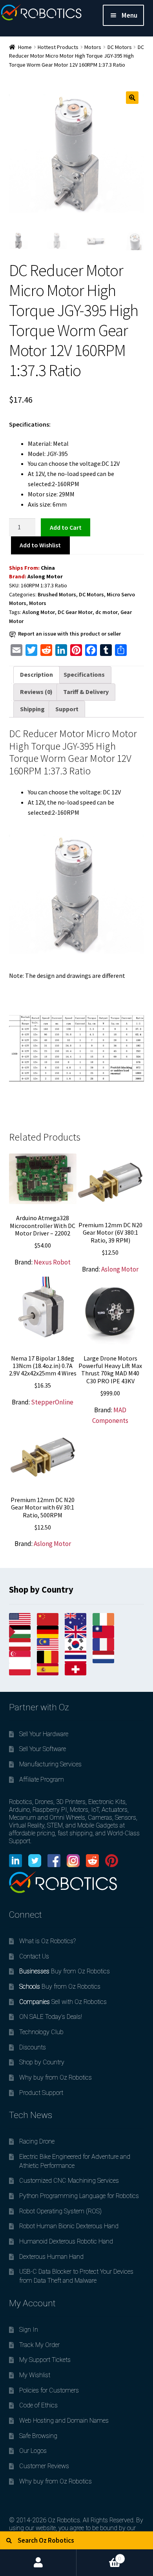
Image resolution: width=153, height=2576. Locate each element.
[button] (132, 98)
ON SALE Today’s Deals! (51, 2017)
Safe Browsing (38, 2436)
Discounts (33, 2047)
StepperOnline (52, 1402)
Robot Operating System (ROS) (60, 2211)
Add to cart (66, 527)
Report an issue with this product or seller (69, 634)
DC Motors (120, 47)
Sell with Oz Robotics (63, 2002)
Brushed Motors (57, 594)
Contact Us (34, 1956)
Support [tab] (67, 709)
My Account (38, 2563)
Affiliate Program (42, 1779)
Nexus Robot (52, 1262)
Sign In (29, 2330)
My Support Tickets (45, 2360)
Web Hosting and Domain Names (64, 2421)
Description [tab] (36, 674)
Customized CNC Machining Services (69, 2181)
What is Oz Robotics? (47, 1941)
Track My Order (39, 2345)
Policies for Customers (49, 2390)
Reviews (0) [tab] (36, 692)
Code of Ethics (38, 2405)
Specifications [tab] (84, 674)
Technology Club (41, 2032)
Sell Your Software (43, 1749)
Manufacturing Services (50, 1764)
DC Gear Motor (75, 612)
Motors (93, 47)
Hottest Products (58, 47)
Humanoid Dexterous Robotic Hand (66, 2241)
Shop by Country (42, 2062)
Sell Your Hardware (44, 1734)
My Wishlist (35, 2375)
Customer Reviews (44, 2466)
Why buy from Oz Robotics (56, 2077)
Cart (99, 2555)
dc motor (107, 612)
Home (25, 47)
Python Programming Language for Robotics (79, 2196)
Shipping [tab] (32, 709)
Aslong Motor (45, 576)
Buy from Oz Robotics (65, 1971)
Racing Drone (37, 2141)
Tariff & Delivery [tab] (86, 692)
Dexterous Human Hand (51, 2257)
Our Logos (33, 2451)
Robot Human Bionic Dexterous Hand (69, 2226)
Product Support (41, 2093)
